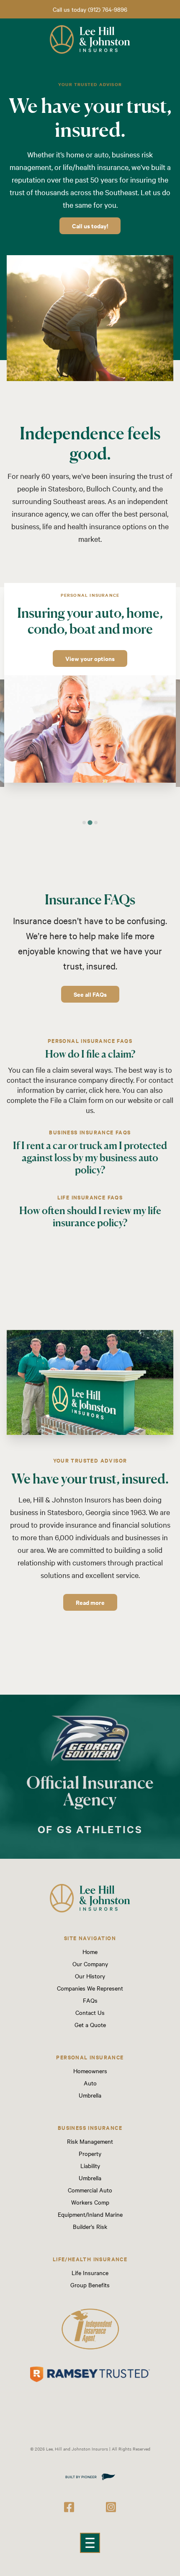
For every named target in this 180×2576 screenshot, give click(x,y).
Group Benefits (90, 2285)
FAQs (90, 2000)
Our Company (90, 1964)
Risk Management (90, 2141)
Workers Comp (90, 2202)
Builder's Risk (90, 2226)
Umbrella (90, 2095)
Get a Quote (90, 2025)
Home (90, 1952)
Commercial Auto (90, 2190)
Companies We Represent (90, 1988)
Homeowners (90, 2071)
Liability (90, 2166)
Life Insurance (90, 2273)
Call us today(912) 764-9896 (90, 9)
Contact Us (90, 2012)
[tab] (84, 823)
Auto (90, 2083)
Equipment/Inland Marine (90, 2214)
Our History (90, 1976)
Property (90, 2153)
